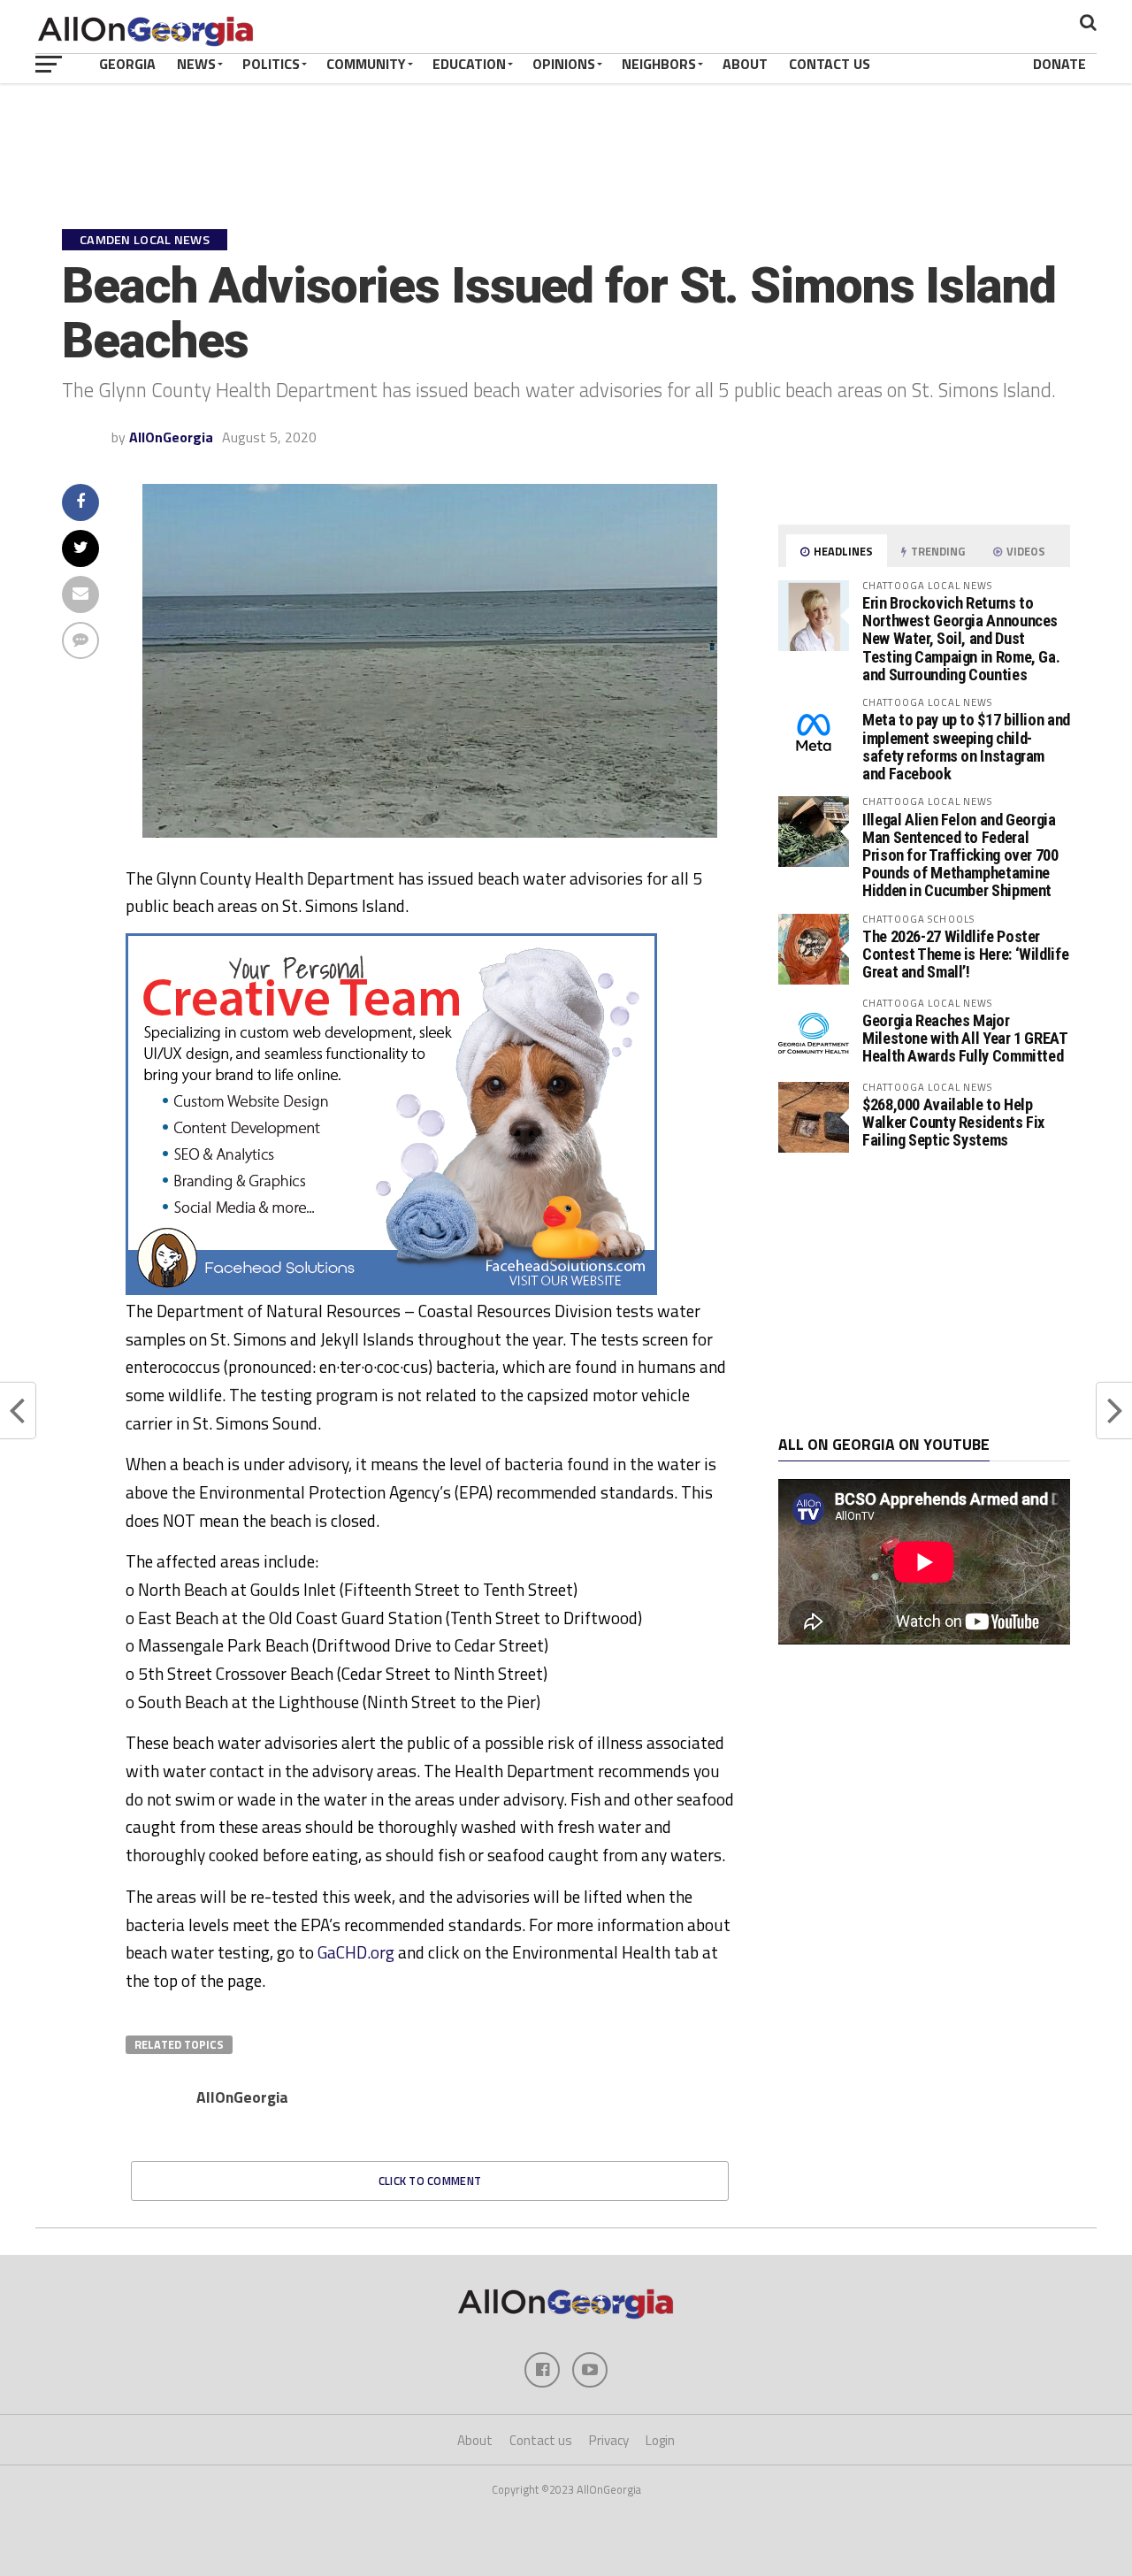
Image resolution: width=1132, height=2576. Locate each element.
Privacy (609, 2440)
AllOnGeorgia (171, 437)
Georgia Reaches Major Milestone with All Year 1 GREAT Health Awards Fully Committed (965, 1038)
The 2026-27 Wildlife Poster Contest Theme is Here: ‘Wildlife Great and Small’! (965, 954)
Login (660, 2440)
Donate (1059, 64)
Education (469, 64)
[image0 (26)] (391, 1290)
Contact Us (830, 64)
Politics (271, 64)
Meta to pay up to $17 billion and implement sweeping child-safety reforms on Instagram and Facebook (966, 747)
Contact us (541, 2440)
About (745, 64)
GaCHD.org (356, 1952)
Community (366, 64)
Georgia (127, 64)
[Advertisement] (924, 1294)
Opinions (564, 64)
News (196, 64)
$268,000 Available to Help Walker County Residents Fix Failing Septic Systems (953, 1122)
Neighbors (659, 64)
